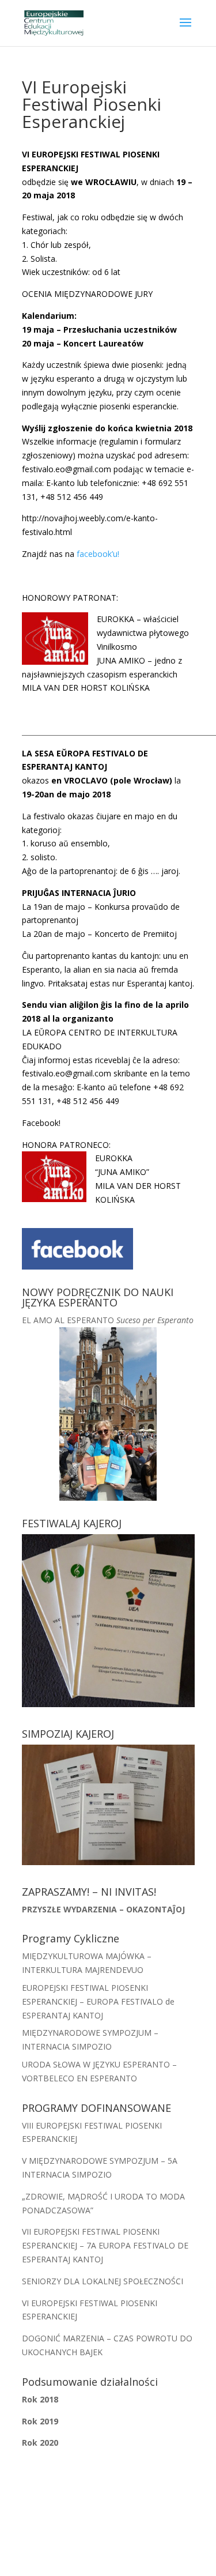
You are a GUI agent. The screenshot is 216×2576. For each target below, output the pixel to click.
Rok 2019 (40, 2421)
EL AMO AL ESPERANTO (108, 1320)
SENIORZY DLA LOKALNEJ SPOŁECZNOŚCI (103, 2281)
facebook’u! (98, 554)
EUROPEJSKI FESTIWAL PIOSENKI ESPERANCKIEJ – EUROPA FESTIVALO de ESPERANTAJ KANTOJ (98, 2001)
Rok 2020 (40, 2443)
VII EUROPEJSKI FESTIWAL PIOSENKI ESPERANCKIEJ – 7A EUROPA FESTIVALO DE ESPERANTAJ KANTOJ (105, 2245)
